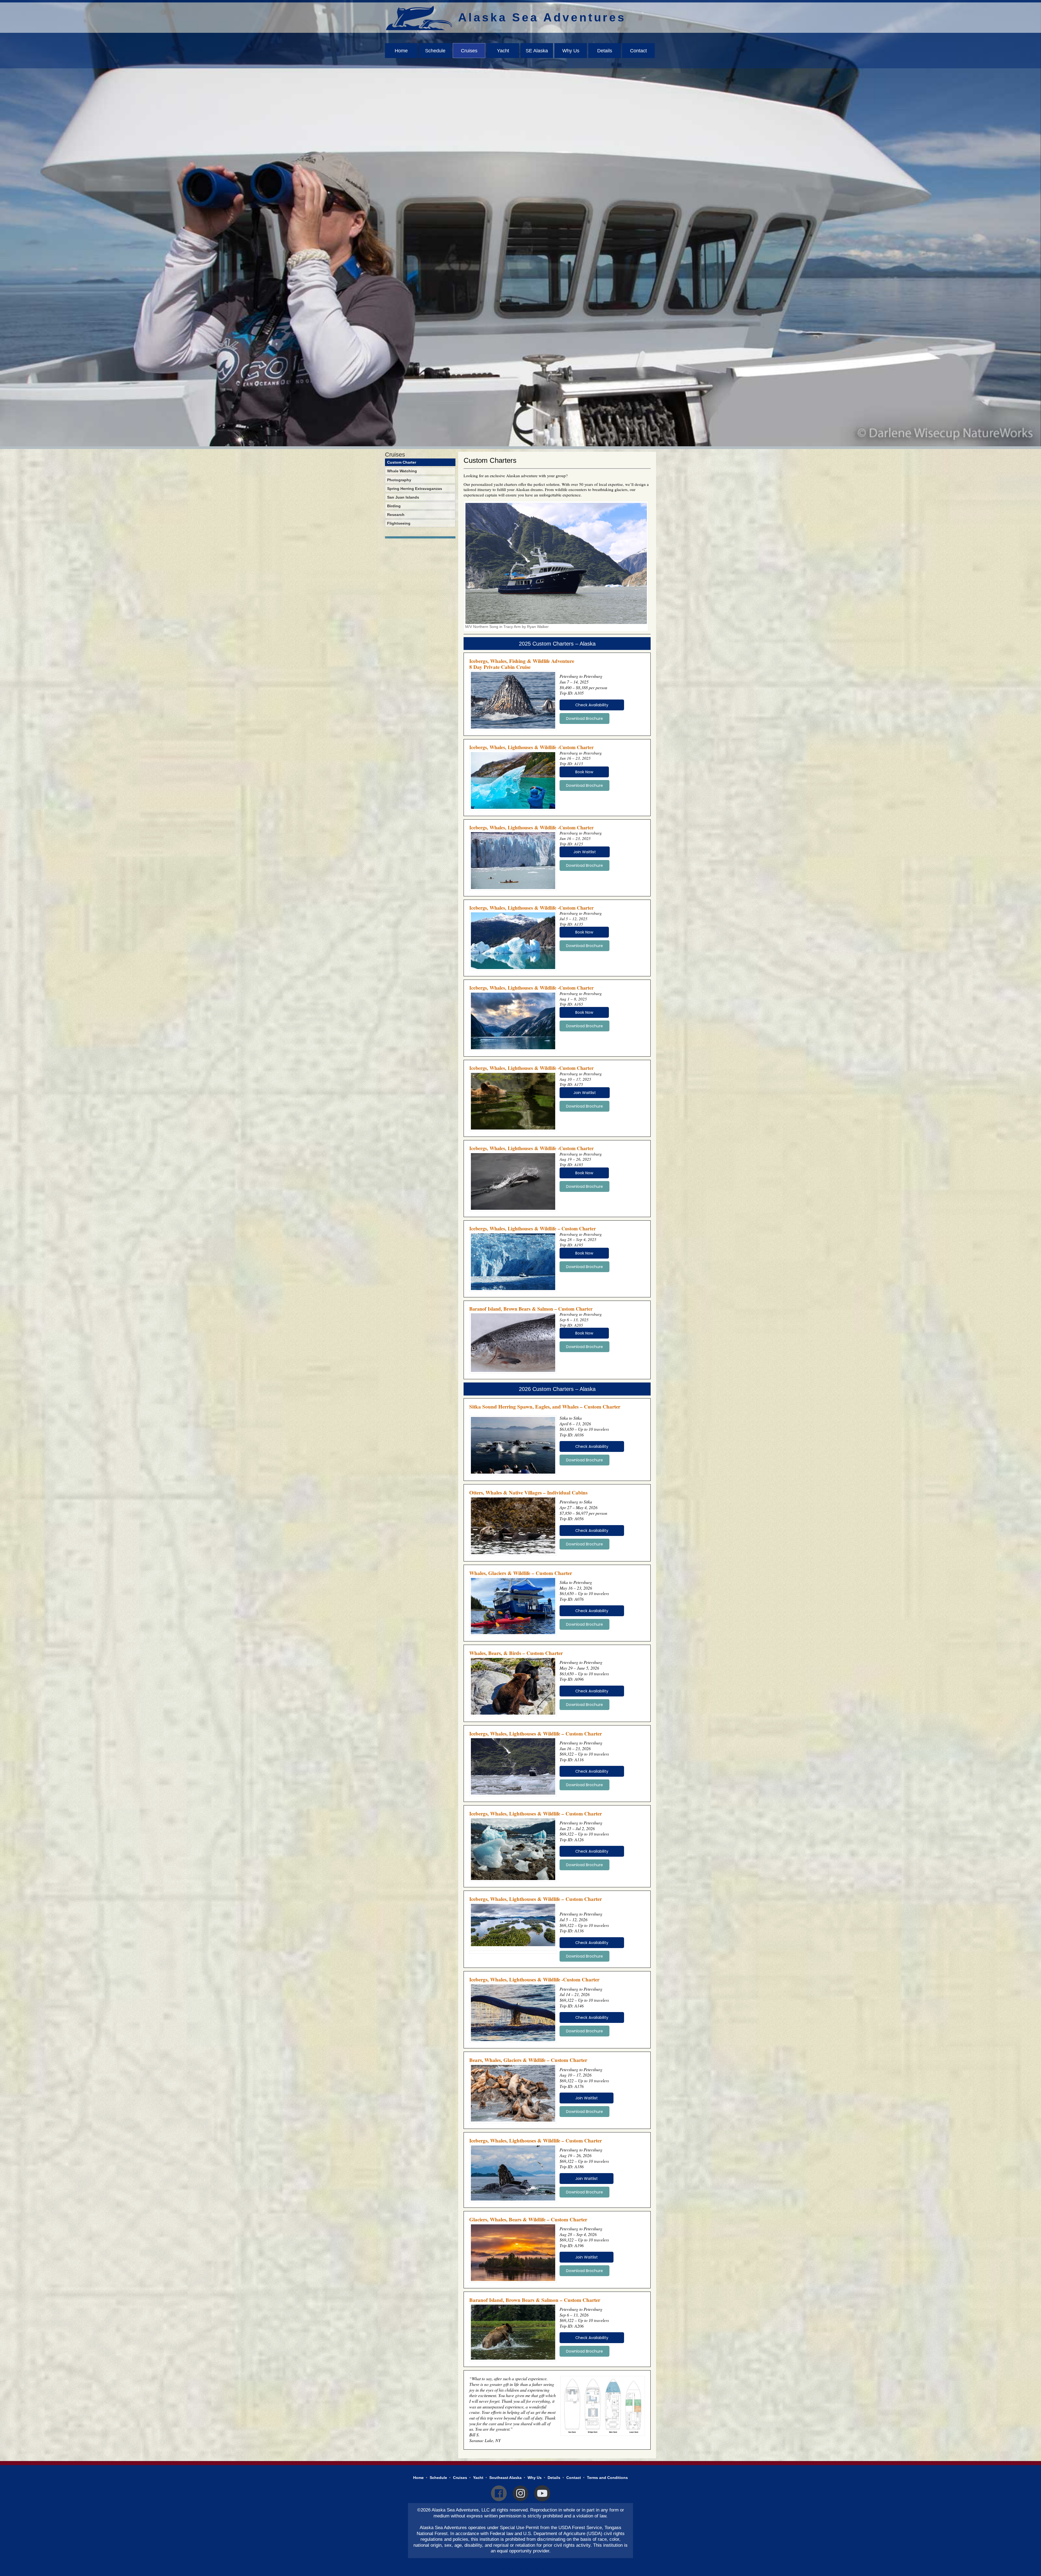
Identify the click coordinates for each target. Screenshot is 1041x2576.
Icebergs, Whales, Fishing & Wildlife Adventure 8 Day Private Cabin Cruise (522, 664)
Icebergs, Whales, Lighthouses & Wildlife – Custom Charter (533, 1228)
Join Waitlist (585, 852)
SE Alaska (537, 51)
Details (605, 51)
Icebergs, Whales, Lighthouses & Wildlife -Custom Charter (531, 747)
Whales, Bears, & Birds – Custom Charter (516, 1653)
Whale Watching (402, 471)
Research (396, 515)
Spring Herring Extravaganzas (415, 489)
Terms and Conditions (607, 2478)
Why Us (571, 51)
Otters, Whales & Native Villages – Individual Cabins (528, 1492)
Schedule (435, 51)
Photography (399, 480)
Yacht (503, 51)
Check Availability (592, 705)
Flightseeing (399, 523)
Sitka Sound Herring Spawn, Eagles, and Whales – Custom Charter (545, 1406)
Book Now (584, 772)
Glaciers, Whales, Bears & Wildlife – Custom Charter (528, 2219)
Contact (638, 51)
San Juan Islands (403, 497)
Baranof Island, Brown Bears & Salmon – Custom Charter (531, 1309)
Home (401, 51)
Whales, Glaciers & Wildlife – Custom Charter (521, 1573)
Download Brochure (584, 718)
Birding (394, 506)
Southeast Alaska (505, 2478)
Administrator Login (520, 2569)
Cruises (469, 51)
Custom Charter (402, 462)
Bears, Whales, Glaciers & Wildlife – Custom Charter (528, 2060)
